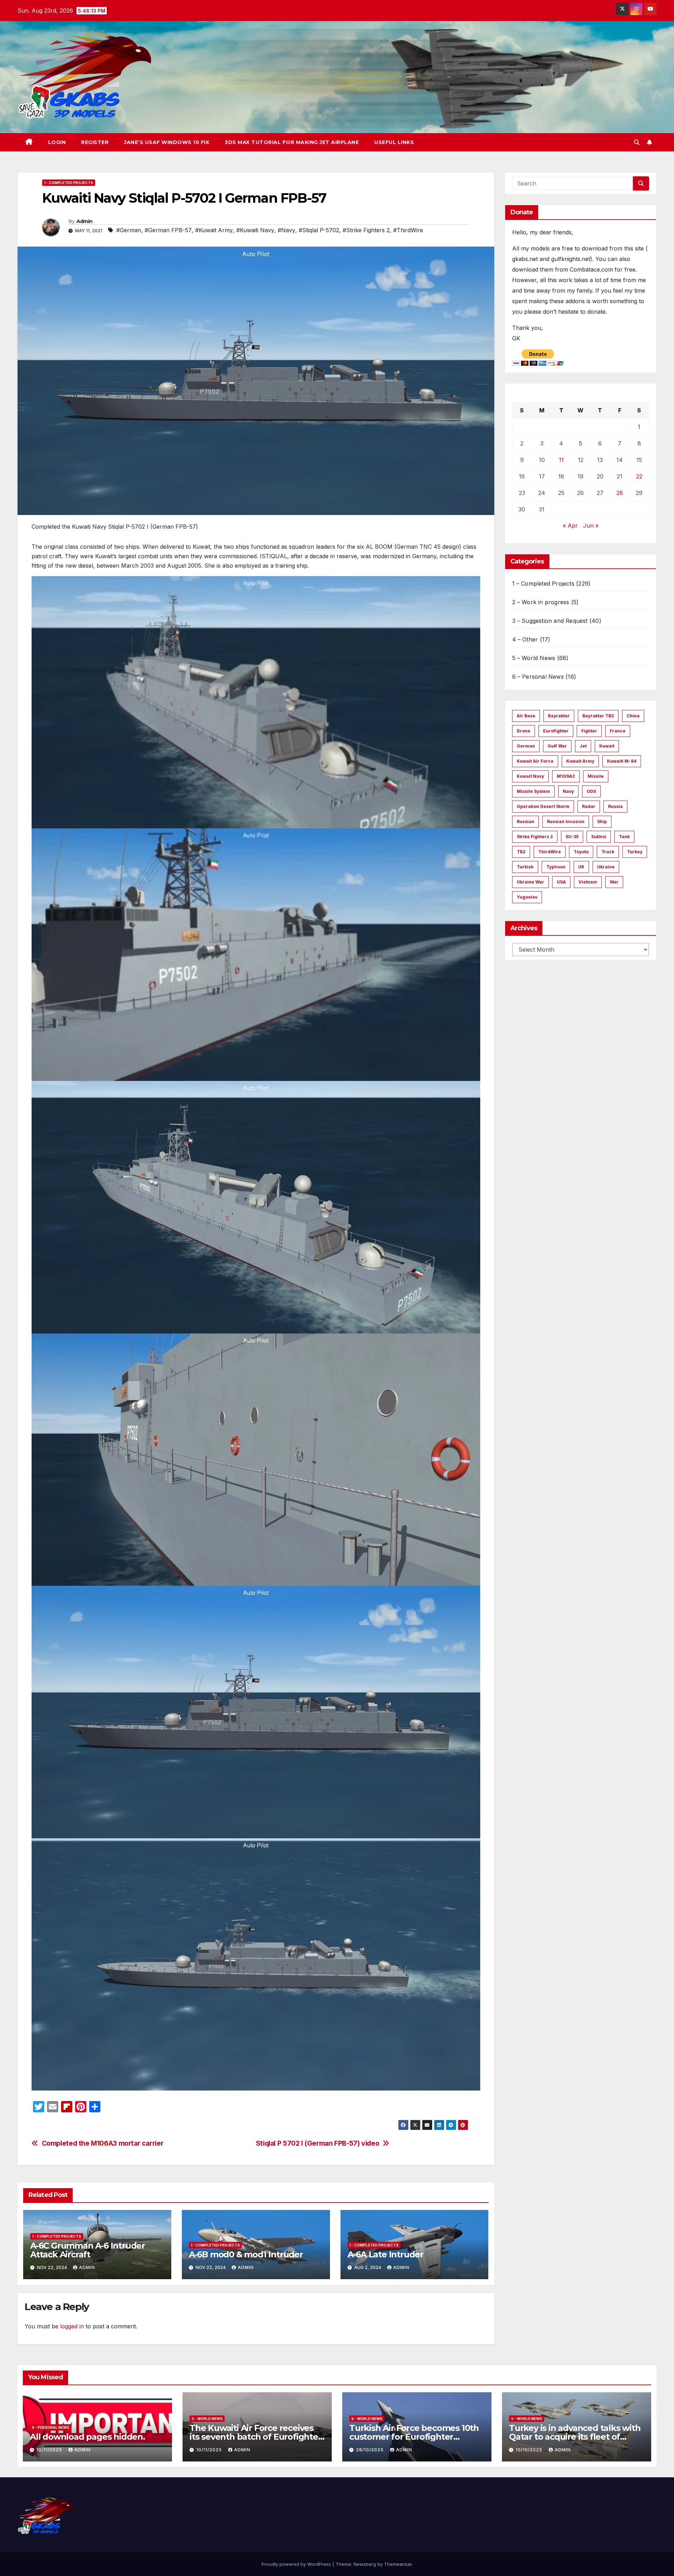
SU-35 (572, 837)
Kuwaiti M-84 (622, 761)
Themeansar (398, 2564)
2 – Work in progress (541, 602)
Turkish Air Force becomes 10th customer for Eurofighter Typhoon (414, 2437)
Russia (615, 806)
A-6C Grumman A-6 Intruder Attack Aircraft (88, 2250)
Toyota (581, 852)
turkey (635, 852)
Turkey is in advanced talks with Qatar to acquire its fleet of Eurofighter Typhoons (575, 2437)
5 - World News (207, 2419)
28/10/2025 (371, 2450)
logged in (72, 2326)
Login (57, 142)
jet (583, 746)
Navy (568, 791)
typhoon (556, 867)
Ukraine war (530, 882)
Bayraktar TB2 (598, 716)
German (526, 746)
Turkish (525, 867)
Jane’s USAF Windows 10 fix (167, 142)
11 (561, 460)
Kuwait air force (535, 761)
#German (129, 230)
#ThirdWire (408, 230)
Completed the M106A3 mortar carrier (103, 2143)
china (633, 716)
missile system (533, 791)
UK (581, 867)
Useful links (394, 142)
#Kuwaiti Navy (255, 230)
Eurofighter (556, 731)
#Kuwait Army (214, 230)
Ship (602, 821)
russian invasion (566, 821)
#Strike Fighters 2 (366, 230)
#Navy (286, 230)
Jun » (591, 526)
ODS (591, 791)
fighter (589, 731)
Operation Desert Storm (543, 806)
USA (561, 882)
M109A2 (566, 776)
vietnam (588, 882)
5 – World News (534, 658)
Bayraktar (559, 716)
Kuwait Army (580, 761)
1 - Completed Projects (69, 183)
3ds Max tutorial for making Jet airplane (292, 142)
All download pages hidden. (87, 2437)
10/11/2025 (50, 2450)
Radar (589, 806)
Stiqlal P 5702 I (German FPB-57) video (318, 2143)
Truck (608, 852)
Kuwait (607, 746)
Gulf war (557, 746)
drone (524, 731)
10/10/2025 (530, 2450)
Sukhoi (599, 837)
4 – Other (525, 639)
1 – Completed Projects (543, 583)
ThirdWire (550, 852)
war (614, 882)
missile (596, 776)
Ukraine (606, 867)
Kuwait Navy (530, 776)
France (618, 731)
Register (95, 142)
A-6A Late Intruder (385, 2254)
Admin (85, 221)
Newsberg (365, 2564)
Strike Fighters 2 (535, 837)
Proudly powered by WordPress (297, 2564)
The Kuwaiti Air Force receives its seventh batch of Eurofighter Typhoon (256, 2437)
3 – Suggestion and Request (550, 621)
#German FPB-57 (168, 230)
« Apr (570, 526)
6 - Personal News (51, 2427)
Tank (624, 837)
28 (620, 493)
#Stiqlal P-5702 (319, 230)
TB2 (521, 852)
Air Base (526, 716)
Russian (526, 821)
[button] (637, 142)
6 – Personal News (538, 677)
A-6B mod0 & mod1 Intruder (246, 2254)
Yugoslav (527, 897)
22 (639, 476)
